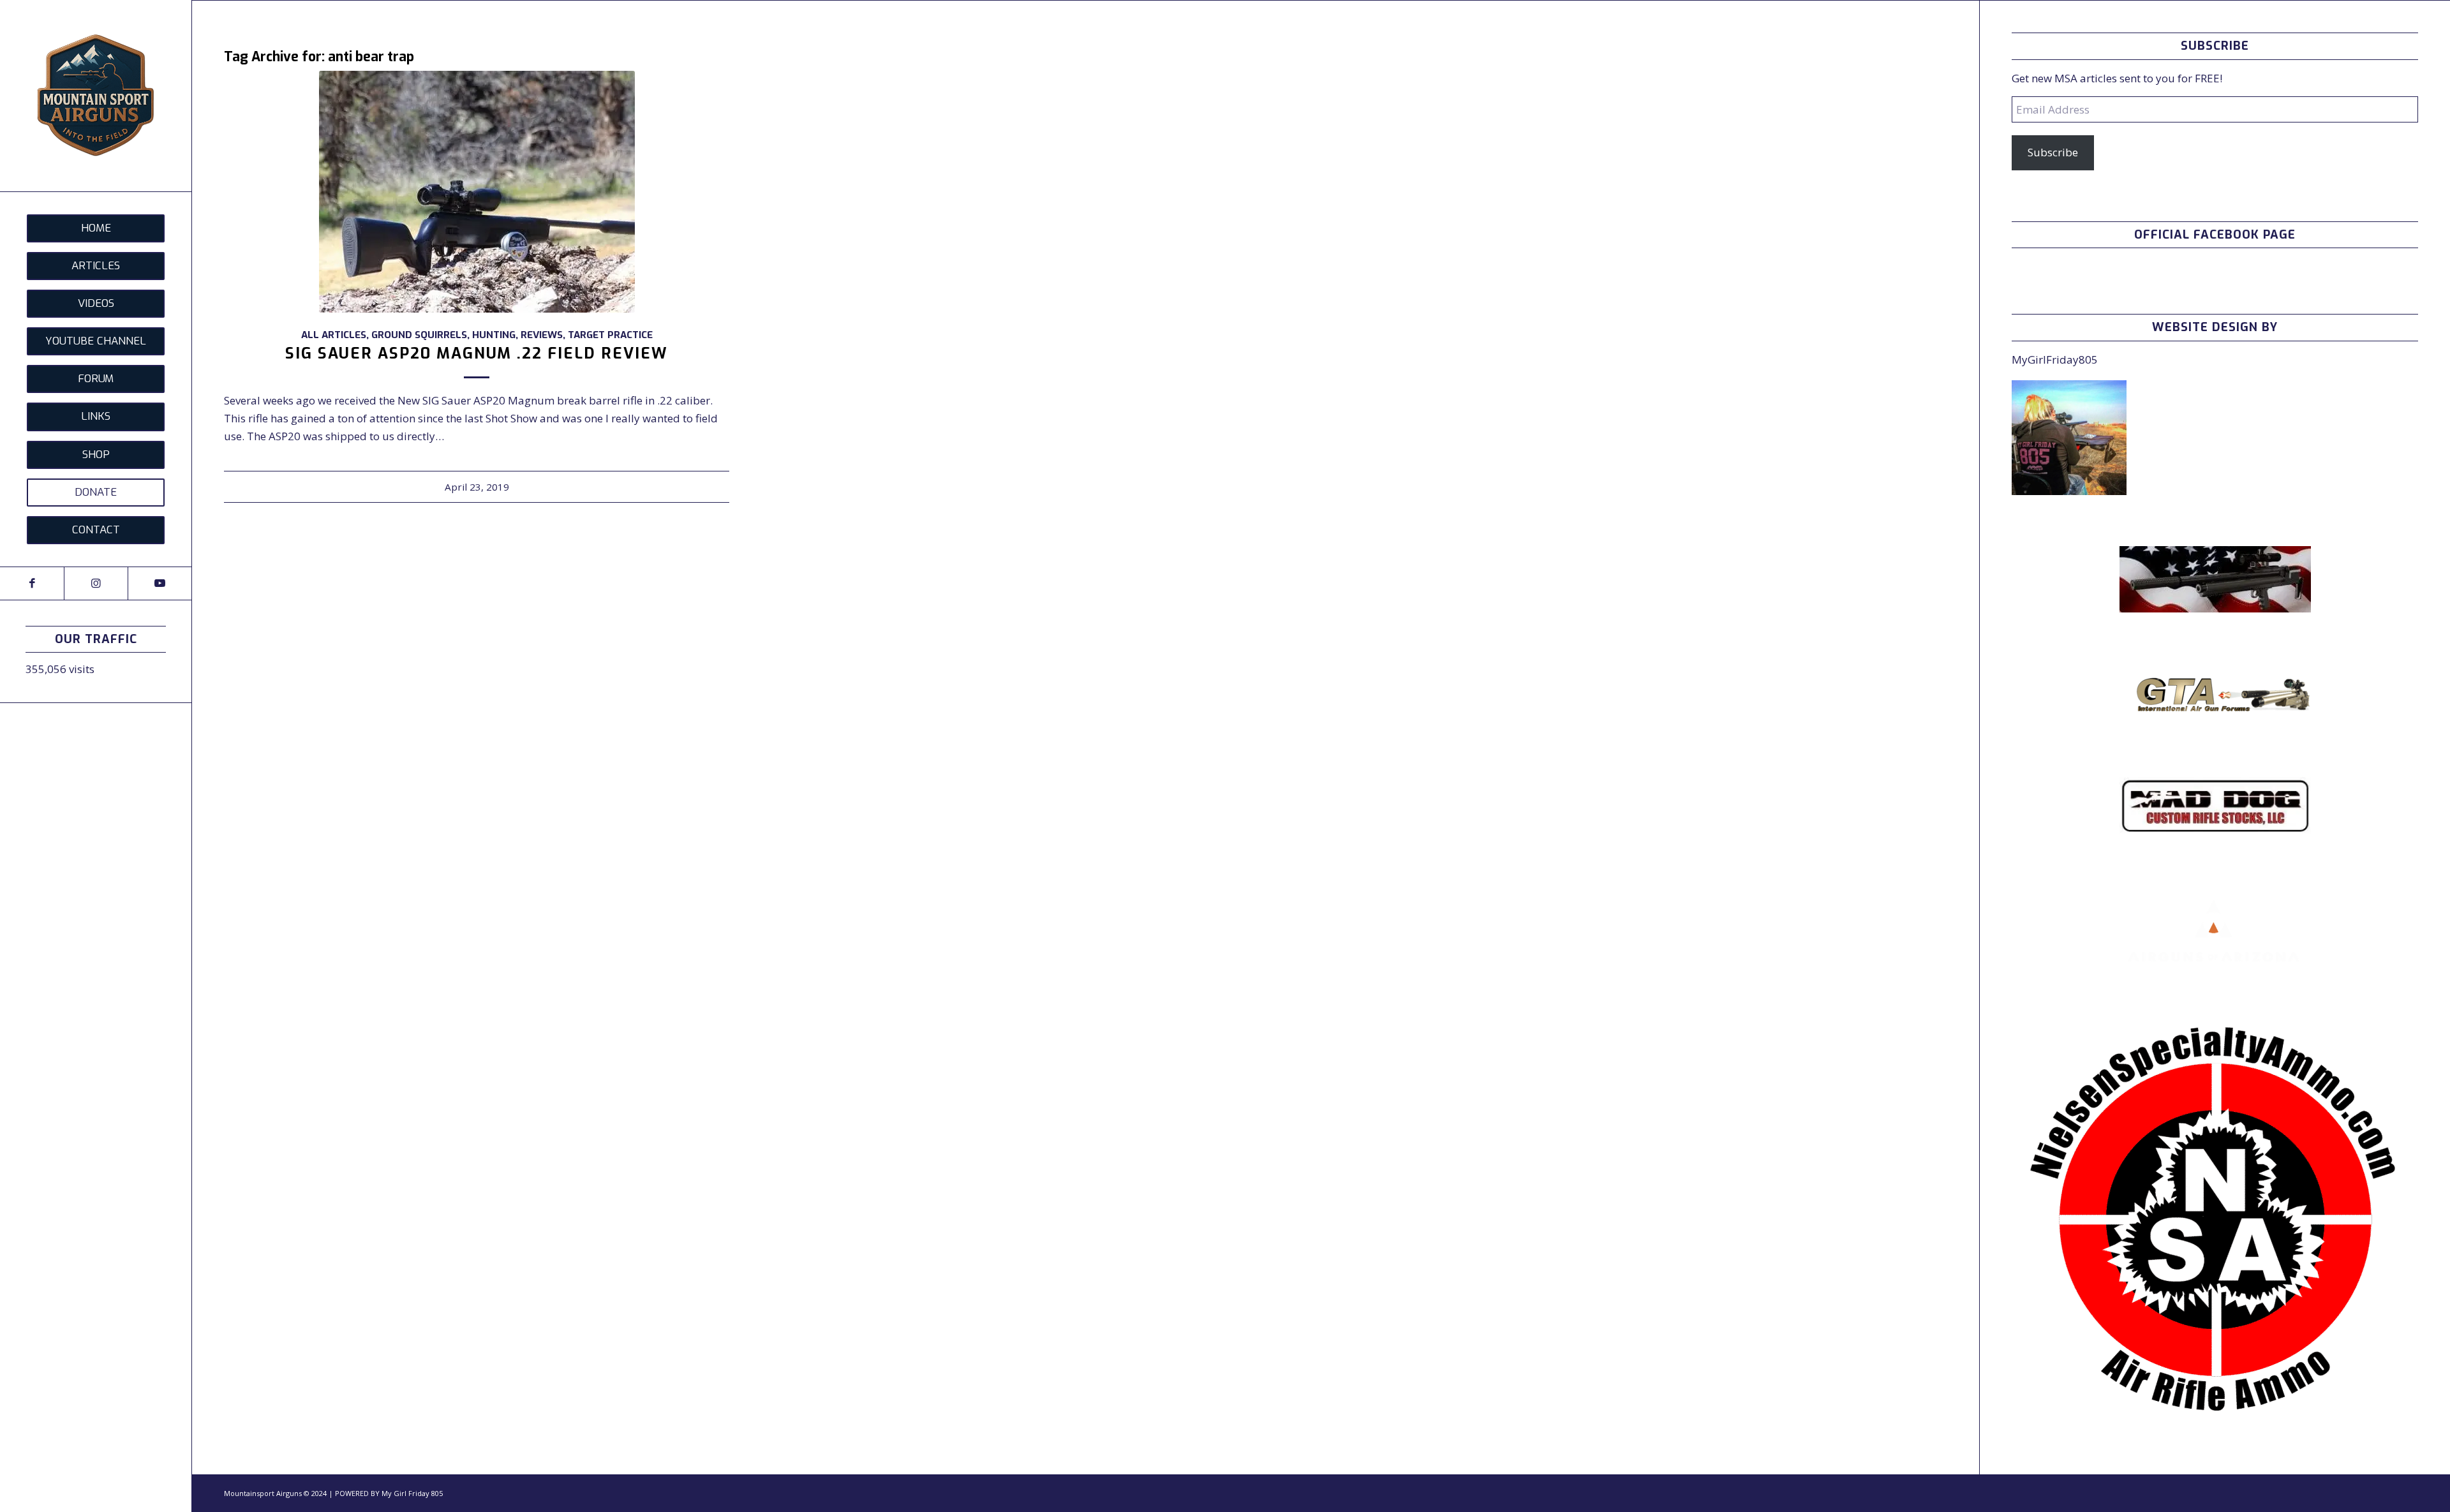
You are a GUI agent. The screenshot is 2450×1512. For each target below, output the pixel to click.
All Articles (334, 335)
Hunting (494, 335)
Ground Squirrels (419, 335)
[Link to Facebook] (32, 583)
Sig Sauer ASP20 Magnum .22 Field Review (477, 353)
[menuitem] (96, 228)
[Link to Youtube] (160, 583)
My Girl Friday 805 (412, 1493)
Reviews (542, 335)
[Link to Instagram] (96, 583)
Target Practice (610, 335)
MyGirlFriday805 (2055, 359)
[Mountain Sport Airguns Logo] (96, 96)
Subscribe (2053, 152)
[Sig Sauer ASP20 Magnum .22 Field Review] (477, 192)
